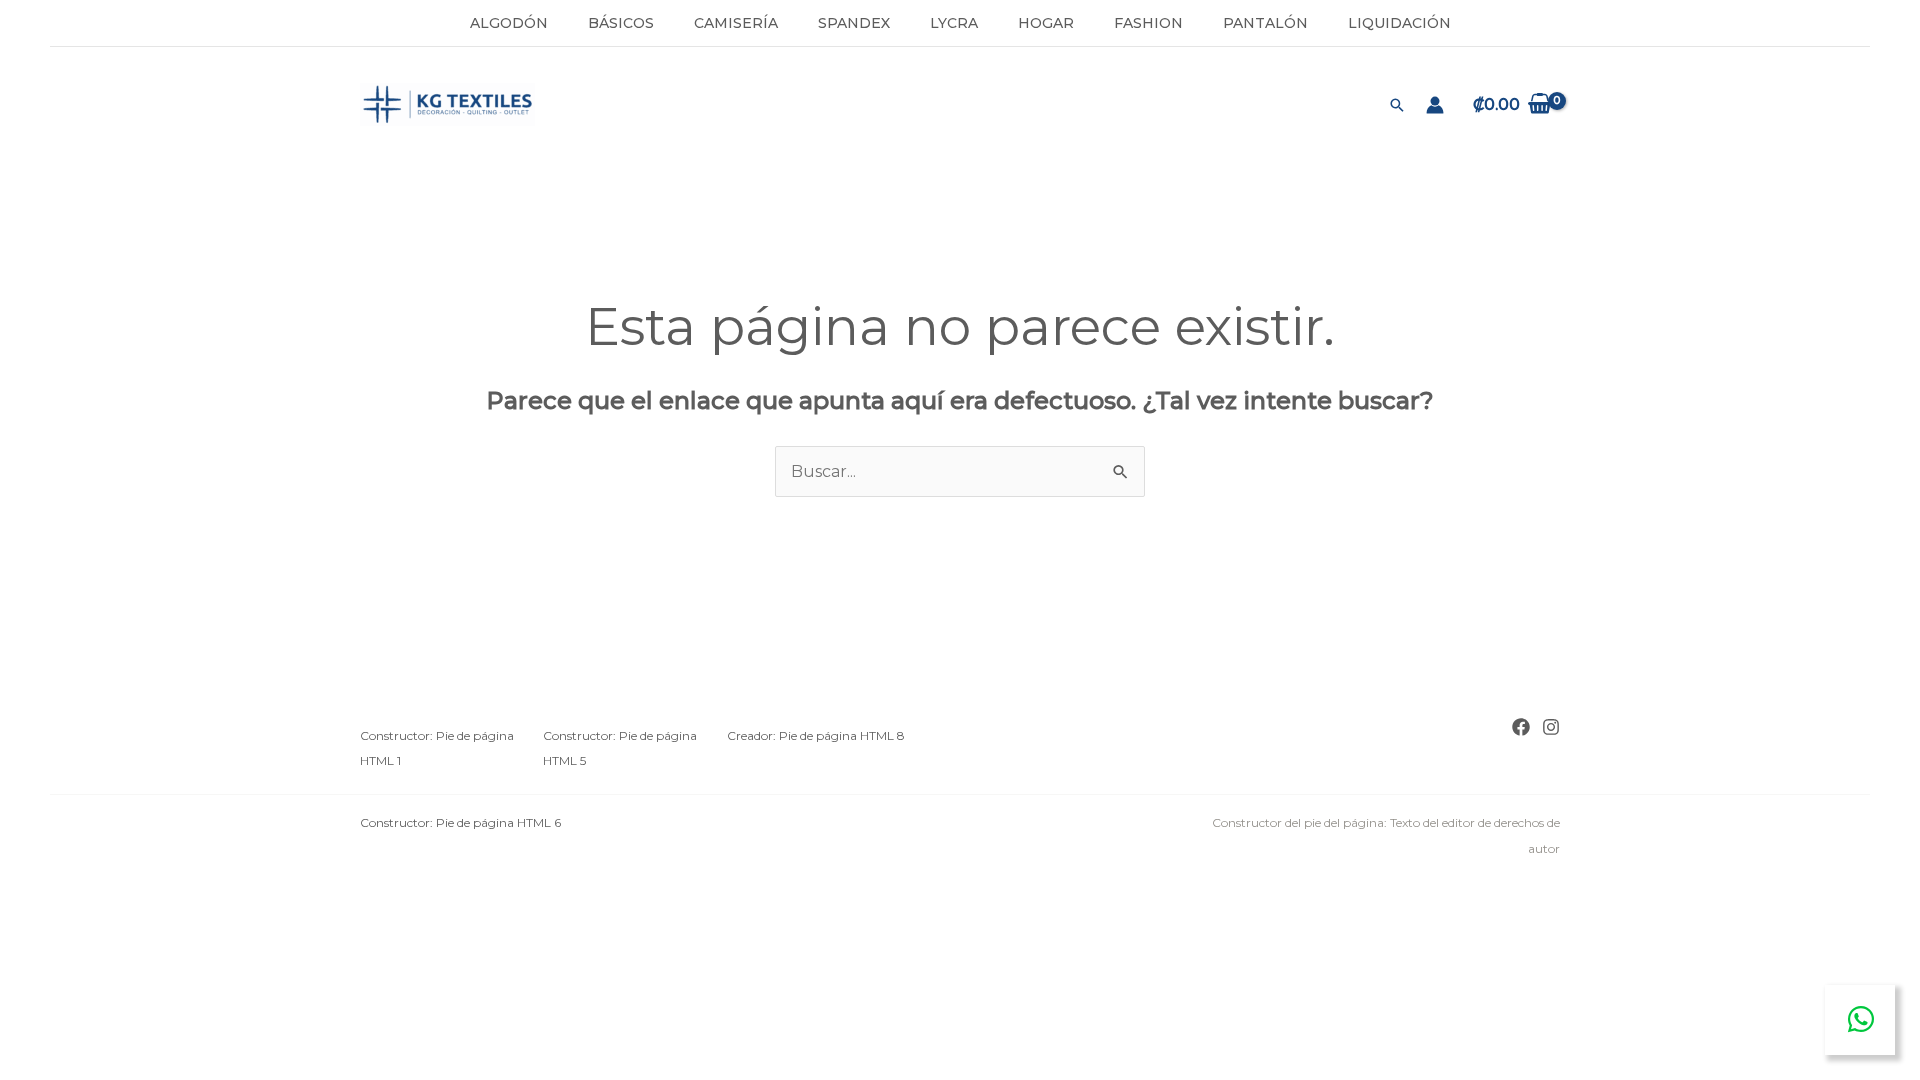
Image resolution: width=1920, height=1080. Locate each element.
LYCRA (954, 23)
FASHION (1148, 23)
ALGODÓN (509, 23)
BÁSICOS (621, 23)
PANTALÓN (1265, 23)
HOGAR (1046, 23)
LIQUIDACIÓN (1399, 23)
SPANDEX (854, 23)
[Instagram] (1551, 727)
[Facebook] (1521, 727)
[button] (1397, 105)
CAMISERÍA (736, 23)
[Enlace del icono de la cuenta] (1435, 105)
